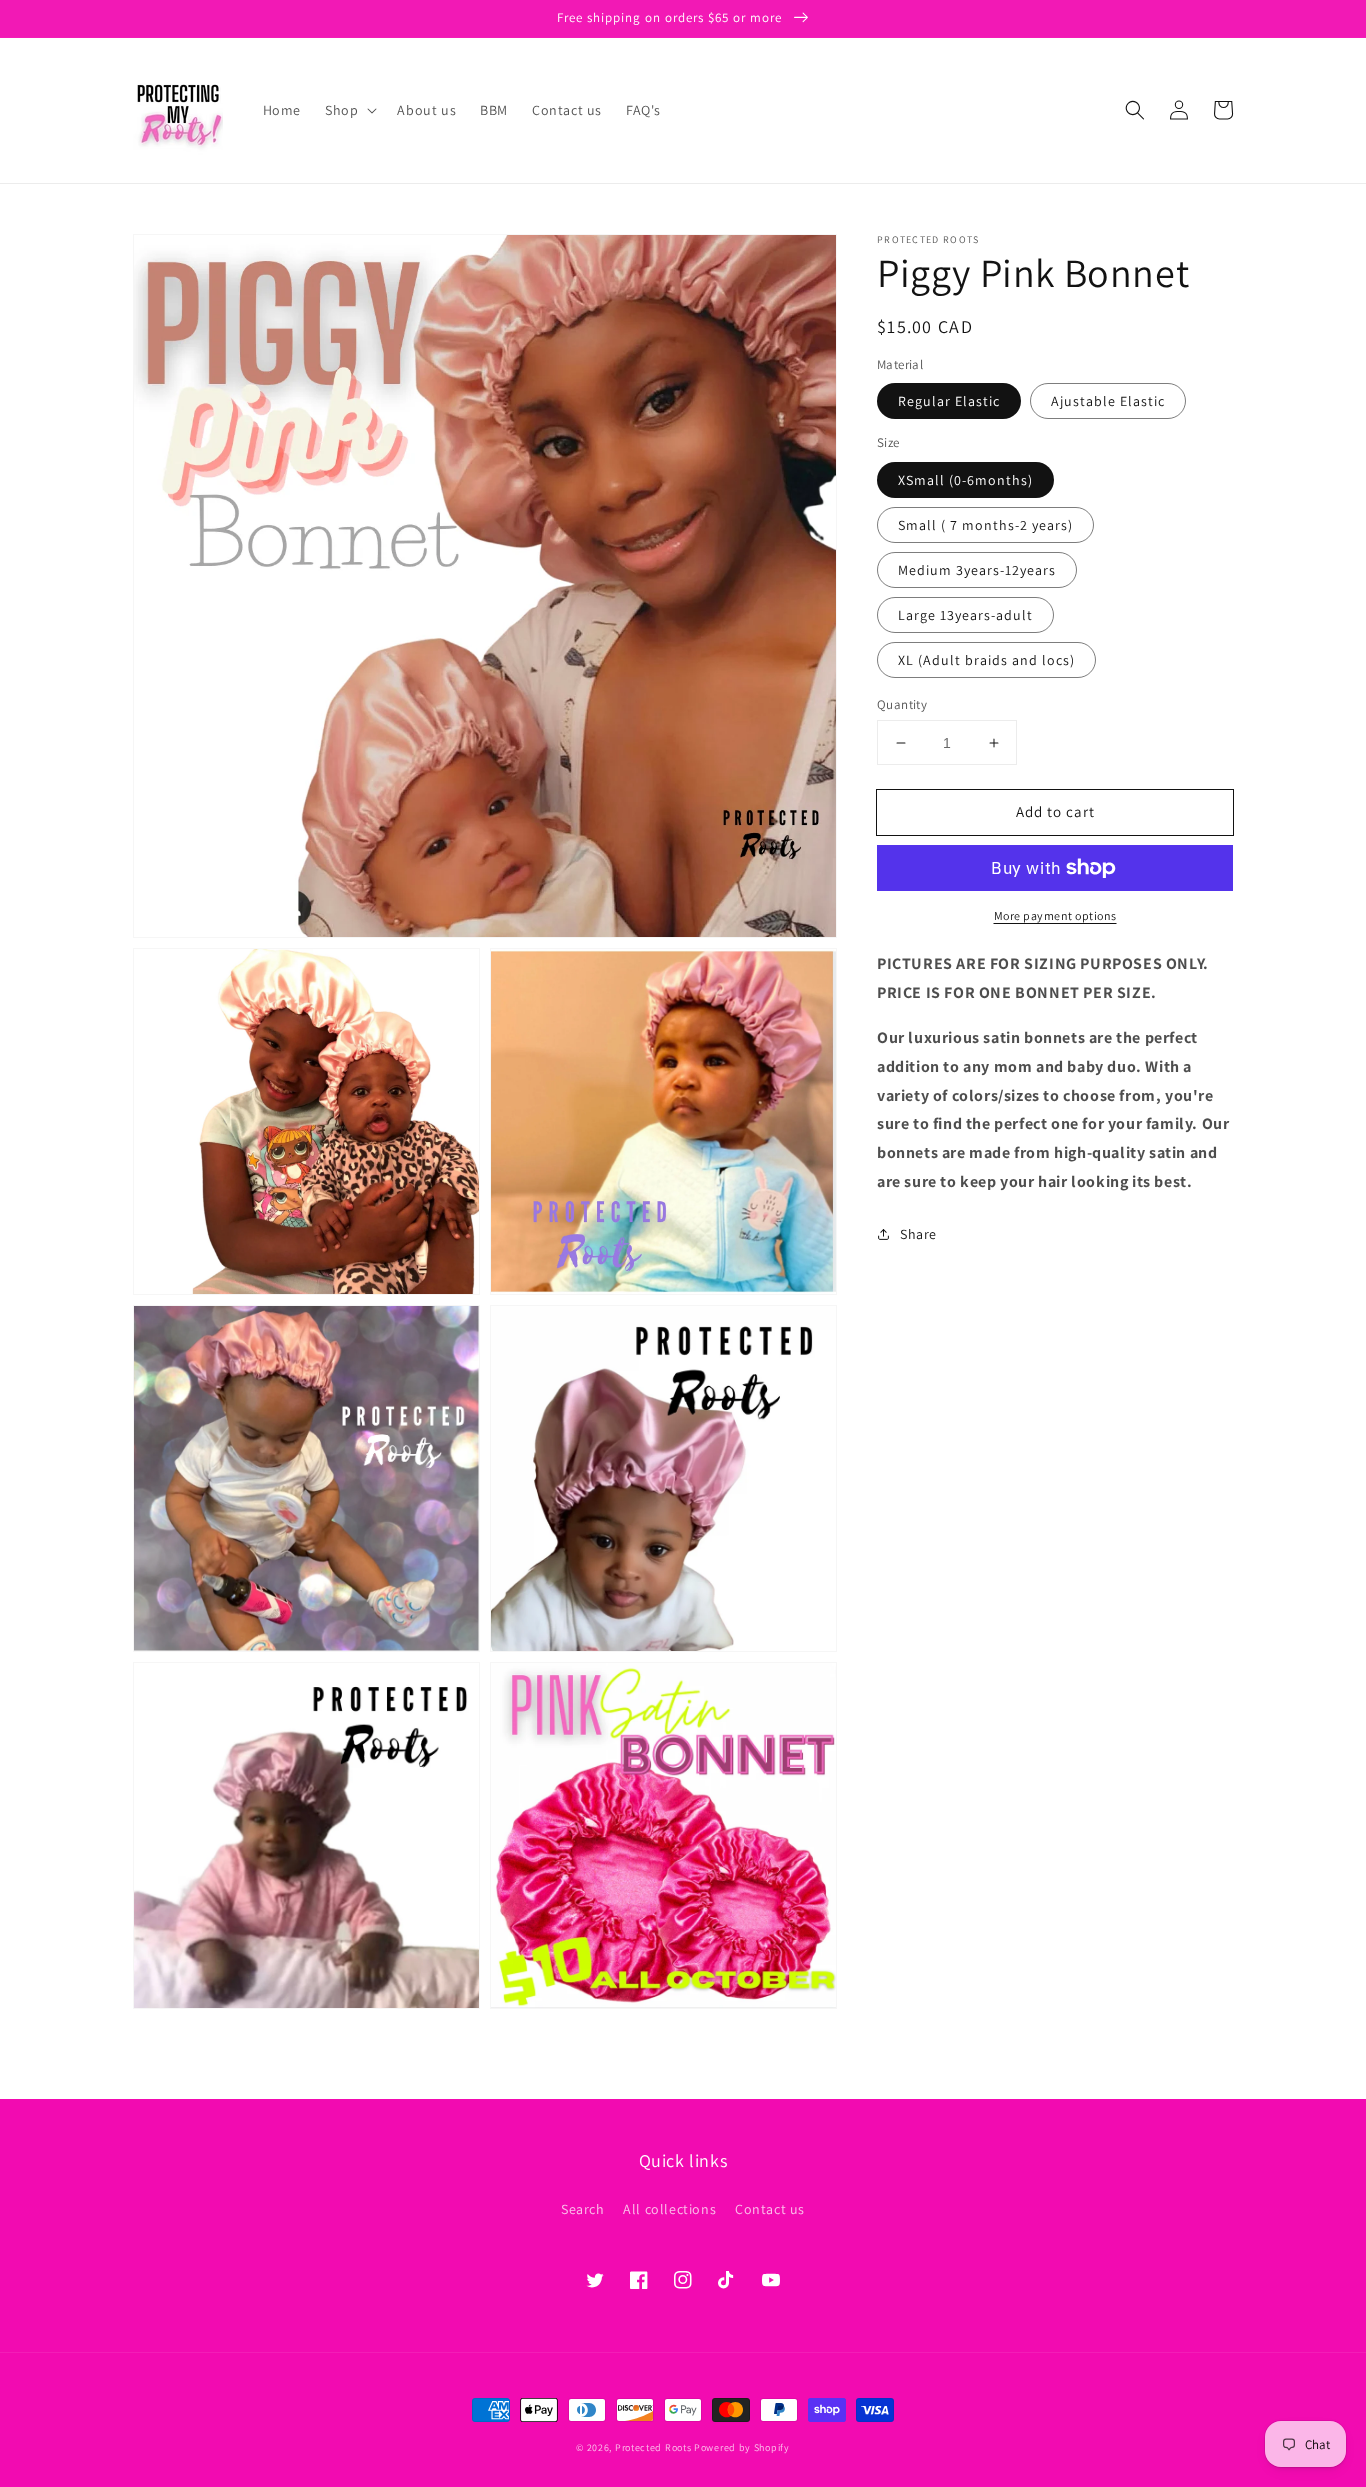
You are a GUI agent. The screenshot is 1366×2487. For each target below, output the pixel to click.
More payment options (1055, 915)
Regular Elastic (949, 401)
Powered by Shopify (742, 2447)
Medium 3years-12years (977, 570)
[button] (349, 110)
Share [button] (918, 1234)
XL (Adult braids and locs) (986, 660)
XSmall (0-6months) (965, 480)
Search (583, 2209)
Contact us (770, 2209)
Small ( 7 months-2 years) (985, 525)
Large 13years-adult (965, 615)
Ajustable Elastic (1108, 401)
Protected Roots (653, 2447)
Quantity (902, 704)
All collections (669, 2209)
